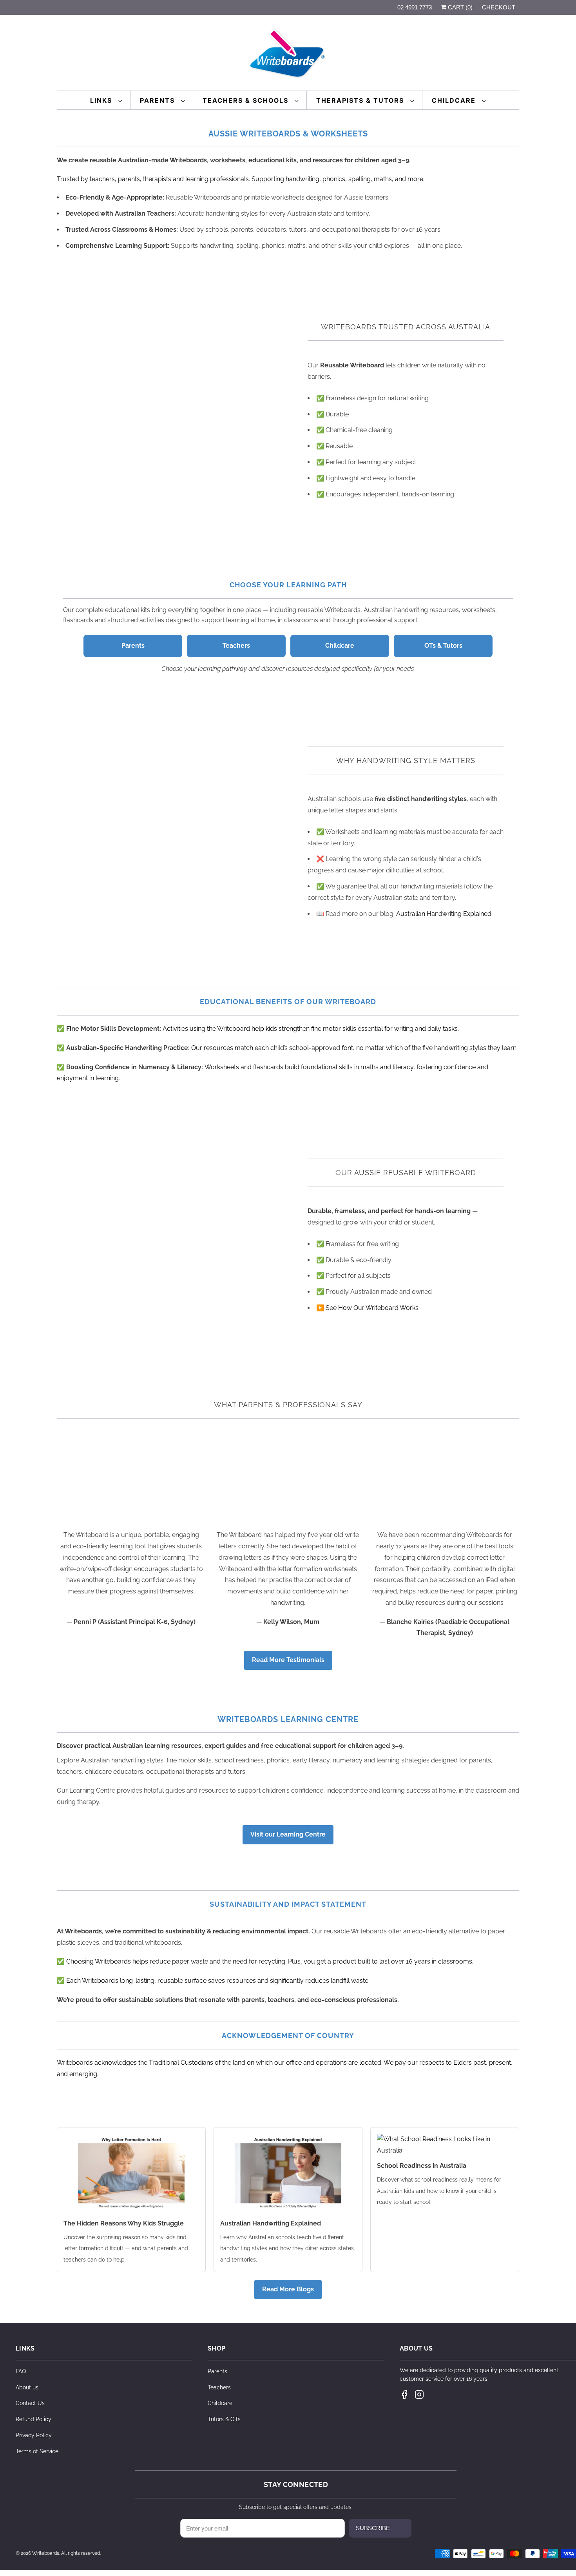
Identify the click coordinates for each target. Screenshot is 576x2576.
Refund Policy (34, 2419)
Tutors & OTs (224, 2419)
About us (27, 2387)
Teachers (236, 646)
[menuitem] (106, 100)
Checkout (499, 7)
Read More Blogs (288, 2289)
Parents (158, 100)
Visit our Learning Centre (288, 1834)
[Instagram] (419, 2394)
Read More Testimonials (288, 1660)
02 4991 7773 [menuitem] (415, 7)
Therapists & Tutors (361, 100)
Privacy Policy (34, 2435)
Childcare (455, 100)
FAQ (21, 2371)
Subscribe (373, 2528)
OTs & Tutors (443, 646)
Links (102, 100)
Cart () (459, 7)
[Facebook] (404, 2394)
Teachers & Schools (247, 100)
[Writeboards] (288, 55)
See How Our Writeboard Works (372, 1308)
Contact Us (30, 2403)
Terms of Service (37, 2451)
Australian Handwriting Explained (444, 914)
